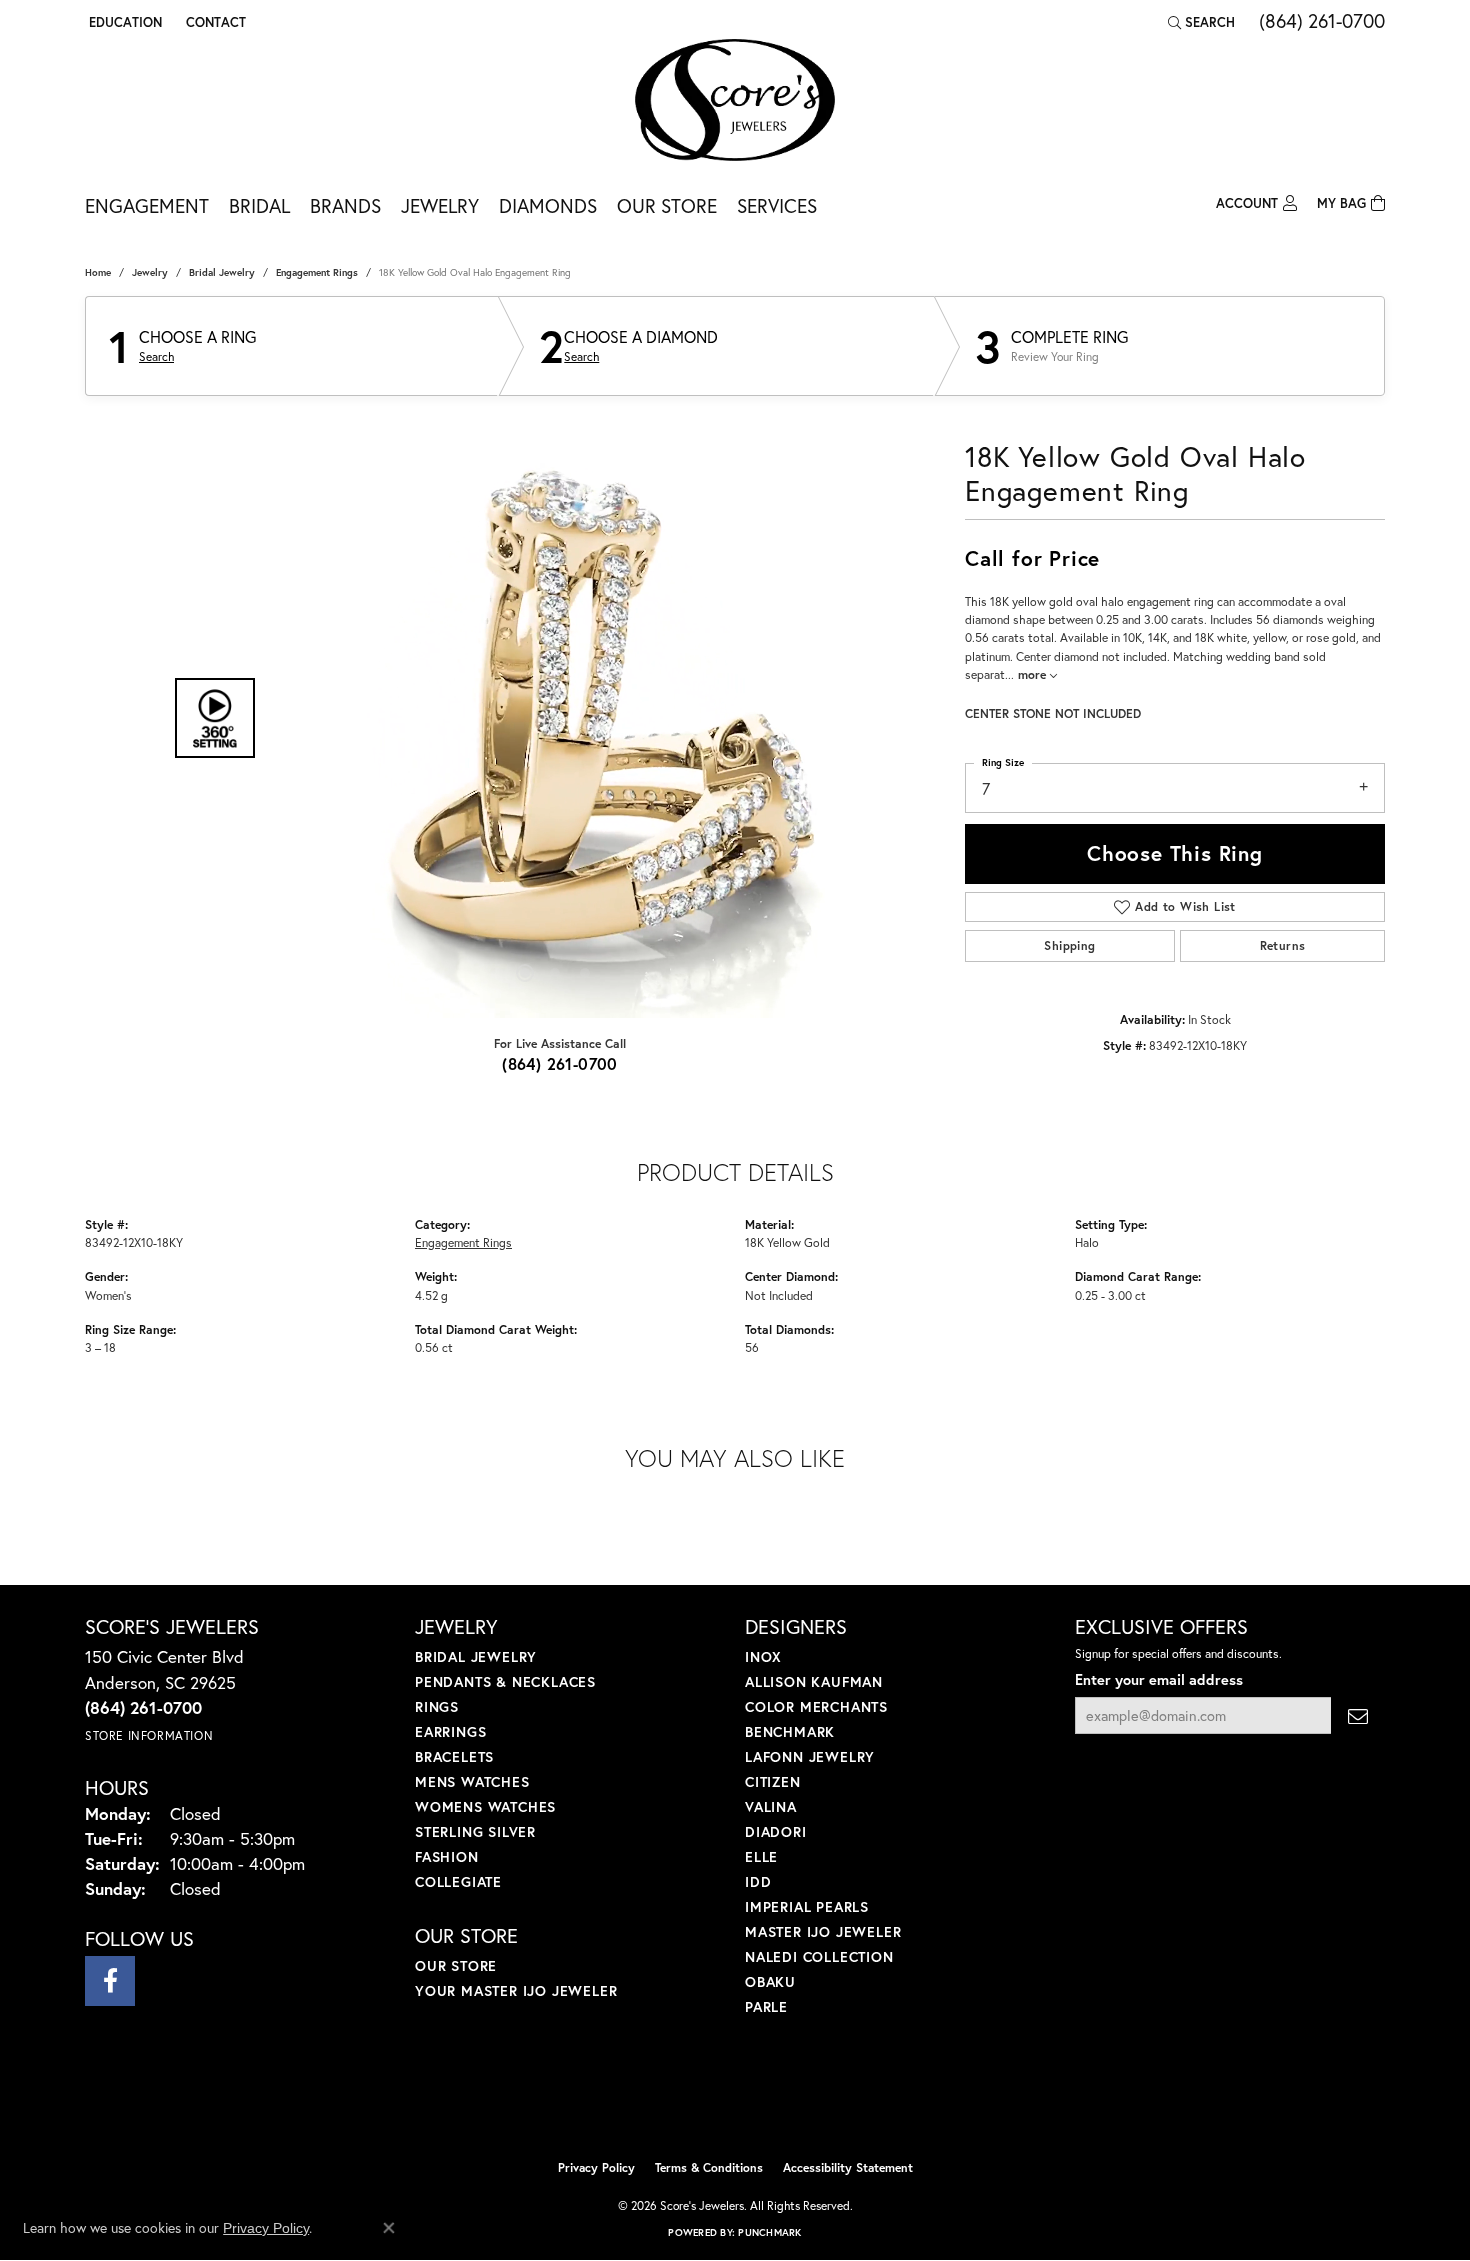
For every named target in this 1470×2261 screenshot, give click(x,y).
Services (777, 205)
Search (156, 357)
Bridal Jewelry (222, 272)
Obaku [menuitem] (770, 1981)
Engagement (147, 205)
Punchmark (769, 2232)
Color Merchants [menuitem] (816, 1706)
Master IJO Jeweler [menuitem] (823, 1931)
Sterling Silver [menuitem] (475, 1831)
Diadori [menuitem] (776, 1831)
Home (98, 272)
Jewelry (440, 205)
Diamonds (548, 205)
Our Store (667, 205)
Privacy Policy (596, 2167)
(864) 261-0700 (560, 1063)
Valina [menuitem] (771, 1806)
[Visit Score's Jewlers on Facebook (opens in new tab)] (110, 1981)
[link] (214, 22)
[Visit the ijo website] (685, 2099)
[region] (555, 718)
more (1034, 674)
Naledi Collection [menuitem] (819, 1956)
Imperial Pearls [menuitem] (807, 1906)
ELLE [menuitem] (761, 1856)
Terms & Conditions (709, 2167)
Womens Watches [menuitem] (485, 1806)
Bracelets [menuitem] (454, 1756)
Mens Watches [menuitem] (472, 1781)
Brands (345, 205)
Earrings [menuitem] (450, 1731)
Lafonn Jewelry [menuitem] (810, 1756)
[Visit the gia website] (782, 2099)
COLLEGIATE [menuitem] (458, 1881)
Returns (1283, 945)
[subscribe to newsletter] (1358, 1715)
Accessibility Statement (848, 2167)
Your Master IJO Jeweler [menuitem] (516, 1990)
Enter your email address (1159, 1679)
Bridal (259, 205)
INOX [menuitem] (763, 1656)
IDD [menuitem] (758, 1881)
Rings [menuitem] (437, 1706)
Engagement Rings (317, 272)
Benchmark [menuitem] (790, 1731)
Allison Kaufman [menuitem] (814, 1681)
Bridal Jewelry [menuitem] (476, 1656)
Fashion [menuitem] (447, 1856)
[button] (123, 22)
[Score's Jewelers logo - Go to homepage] (735, 100)
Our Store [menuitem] (456, 1965)
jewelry (150, 272)
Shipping (1069, 945)
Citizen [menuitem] (773, 1781)
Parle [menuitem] (766, 2006)
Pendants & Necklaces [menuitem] (505, 1681)
